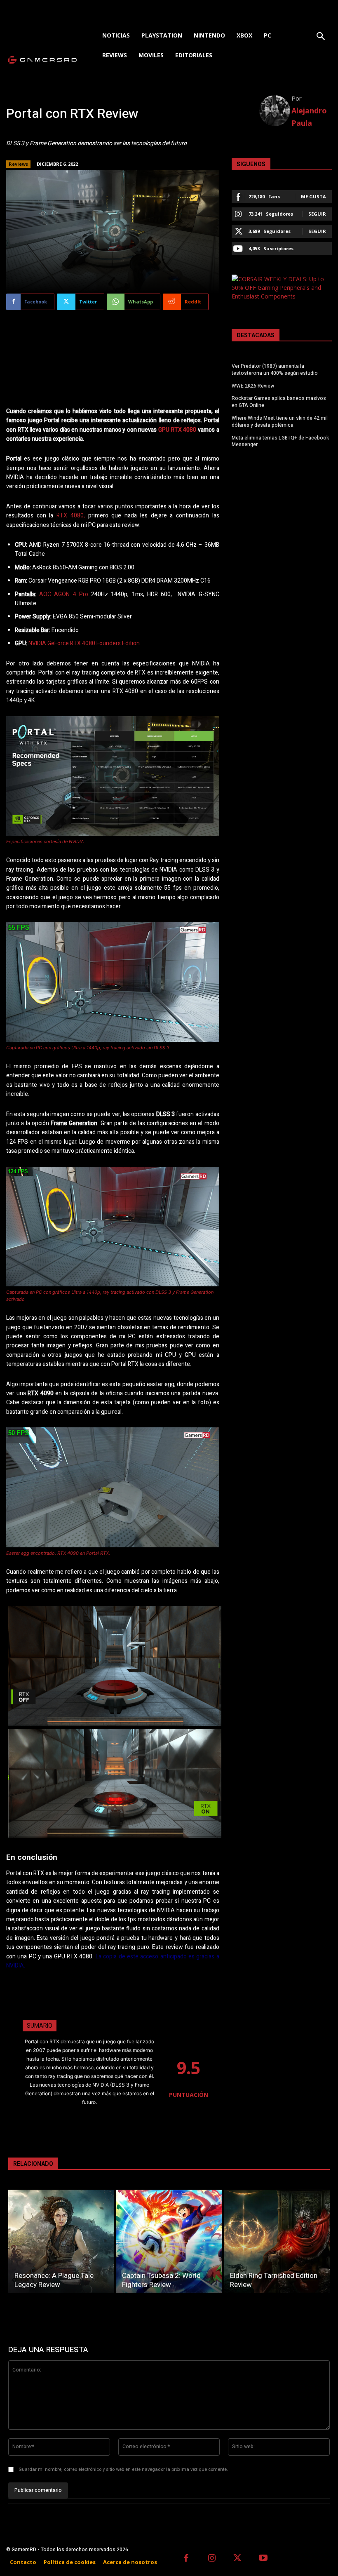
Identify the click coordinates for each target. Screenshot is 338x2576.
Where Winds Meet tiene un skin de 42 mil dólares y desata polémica (280, 422)
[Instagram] (212, 2559)
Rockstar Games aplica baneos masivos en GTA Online (279, 402)
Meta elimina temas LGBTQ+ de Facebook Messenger (280, 441)
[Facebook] (186, 2559)
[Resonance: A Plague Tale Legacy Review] (61, 2241)
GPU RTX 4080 (177, 430)
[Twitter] (238, 2559)
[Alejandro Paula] (275, 111)
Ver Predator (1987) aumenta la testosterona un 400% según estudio (275, 370)
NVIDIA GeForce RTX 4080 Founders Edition (84, 643)
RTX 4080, (71, 516)
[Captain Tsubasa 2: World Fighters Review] (169, 2241)
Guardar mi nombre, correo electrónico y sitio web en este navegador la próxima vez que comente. (123, 2469)
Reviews (18, 164)
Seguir (317, 214)
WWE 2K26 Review (253, 386)
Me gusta (313, 196)
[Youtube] (264, 2559)
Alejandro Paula (309, 117)
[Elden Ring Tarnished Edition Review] (277, 2241)
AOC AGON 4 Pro (64, 594)
